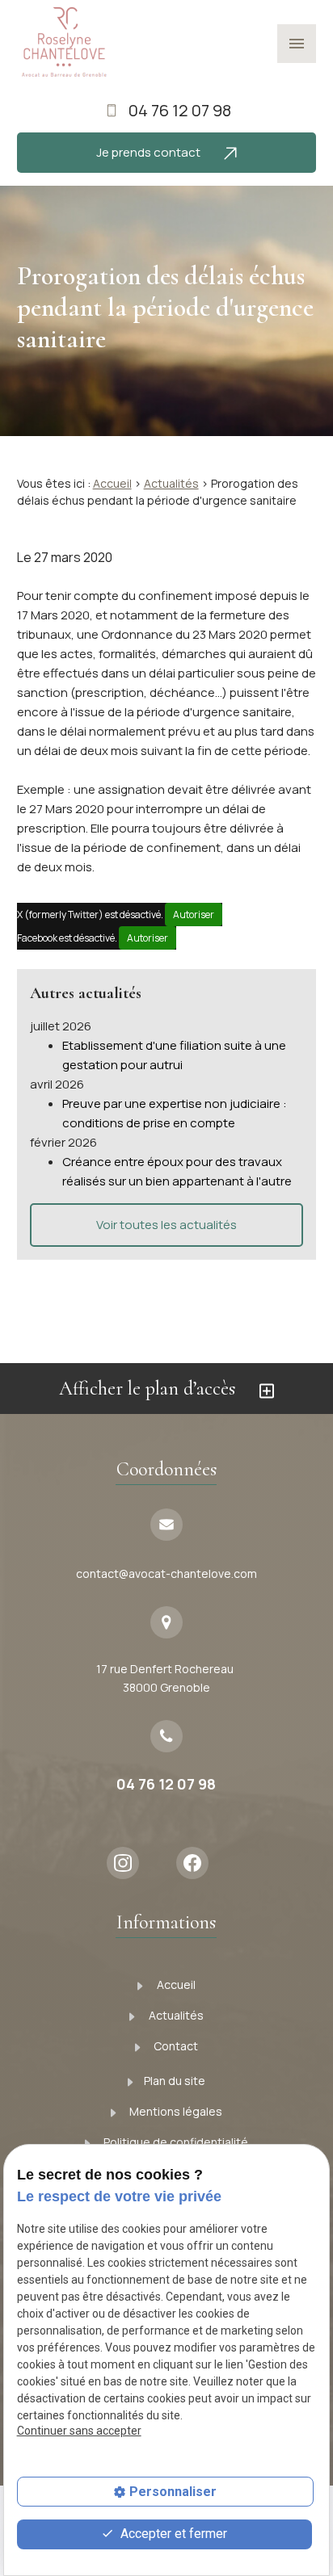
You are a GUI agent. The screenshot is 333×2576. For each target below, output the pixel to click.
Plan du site (175, 2081)
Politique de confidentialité (175, 2142)
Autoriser (194, 915)
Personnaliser (173, 2492)
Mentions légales (175, 2111)
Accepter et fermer (172, 2534)
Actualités (171, 483)
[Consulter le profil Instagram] (129, 1863)
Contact (175, 2046)
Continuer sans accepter (79, 2431)
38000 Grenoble (166, 1678)
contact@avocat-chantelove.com (166, 1573)
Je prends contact (150, 152)
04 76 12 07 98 (180, 110)
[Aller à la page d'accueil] (63, 43)
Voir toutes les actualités (166, 1225)
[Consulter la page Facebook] (198, 1863)
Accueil (112, 483)
